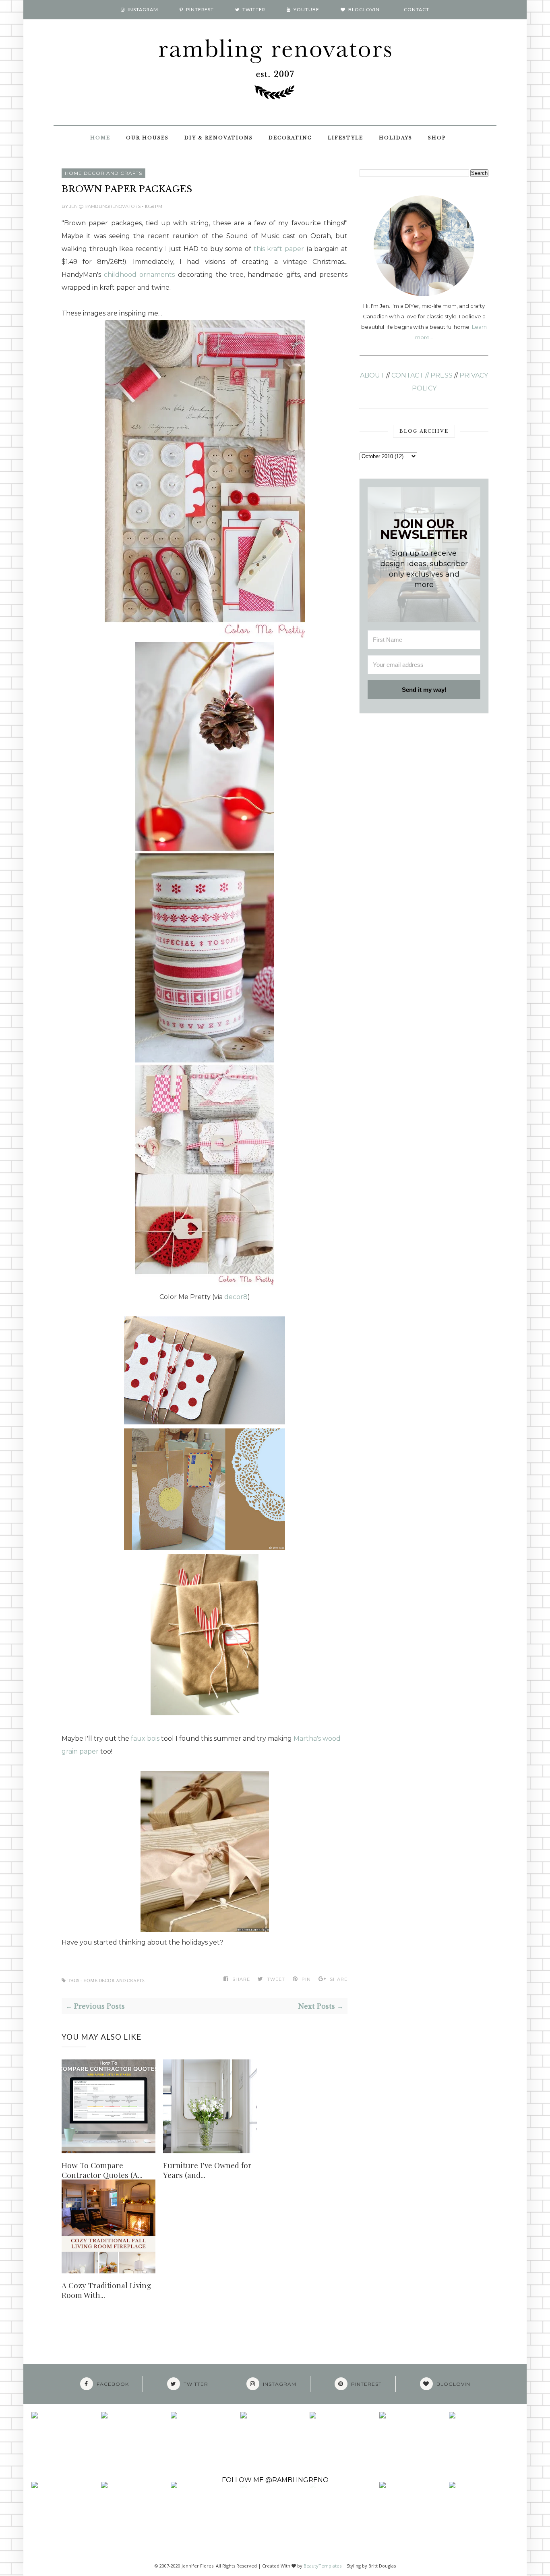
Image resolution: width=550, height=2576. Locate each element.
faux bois (145, 1738)
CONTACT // (410, 375)
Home (100, 138)
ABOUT (372, 375)
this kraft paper (279, 249)
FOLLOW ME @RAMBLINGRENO (275, 2480)
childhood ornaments (139, 275)
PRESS (441, 375)
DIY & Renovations (219, 138)
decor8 (236, 1297)
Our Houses (147, 138)
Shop (437, 138)
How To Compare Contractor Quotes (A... (102, 2170)
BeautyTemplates (323, 2566)
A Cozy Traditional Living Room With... (106, 2290)
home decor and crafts (103, 173)
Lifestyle (345, 138)
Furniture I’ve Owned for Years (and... (207, 2170)
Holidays (396, 138)
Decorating (290, 138)
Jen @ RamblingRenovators (105, 206)
